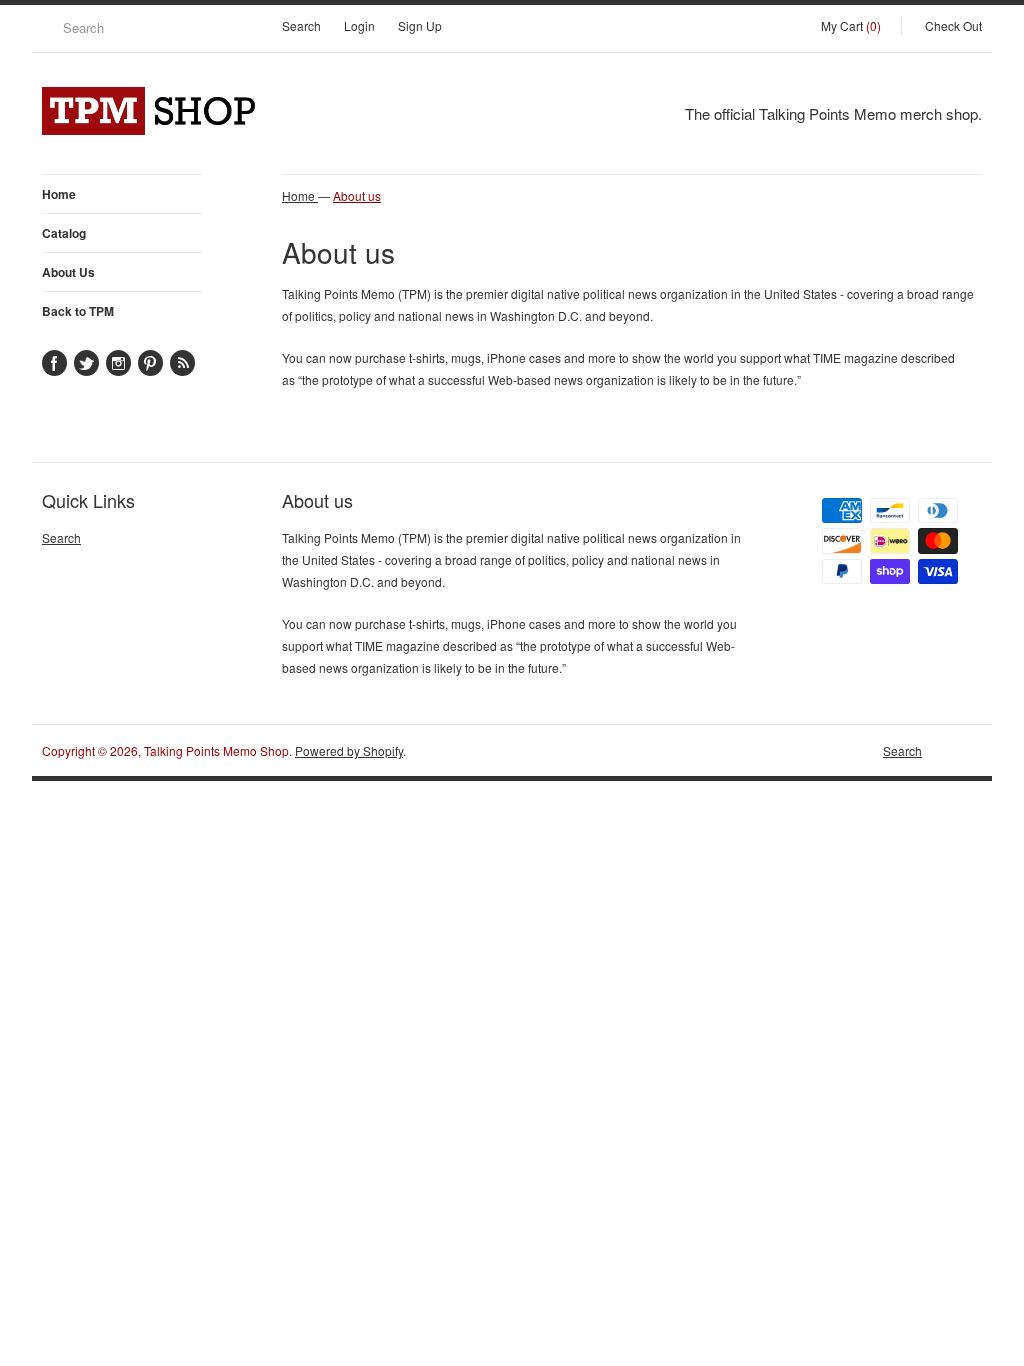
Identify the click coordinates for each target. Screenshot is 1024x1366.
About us (357, 195)
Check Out (953, 25)
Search (301, 25)
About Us (68, 272)
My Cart (851, 25)
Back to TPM (78, 311)
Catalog (64, 233)
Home (59, 194)
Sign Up (420, 25)
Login (359, 25)
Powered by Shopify (349, 750)
